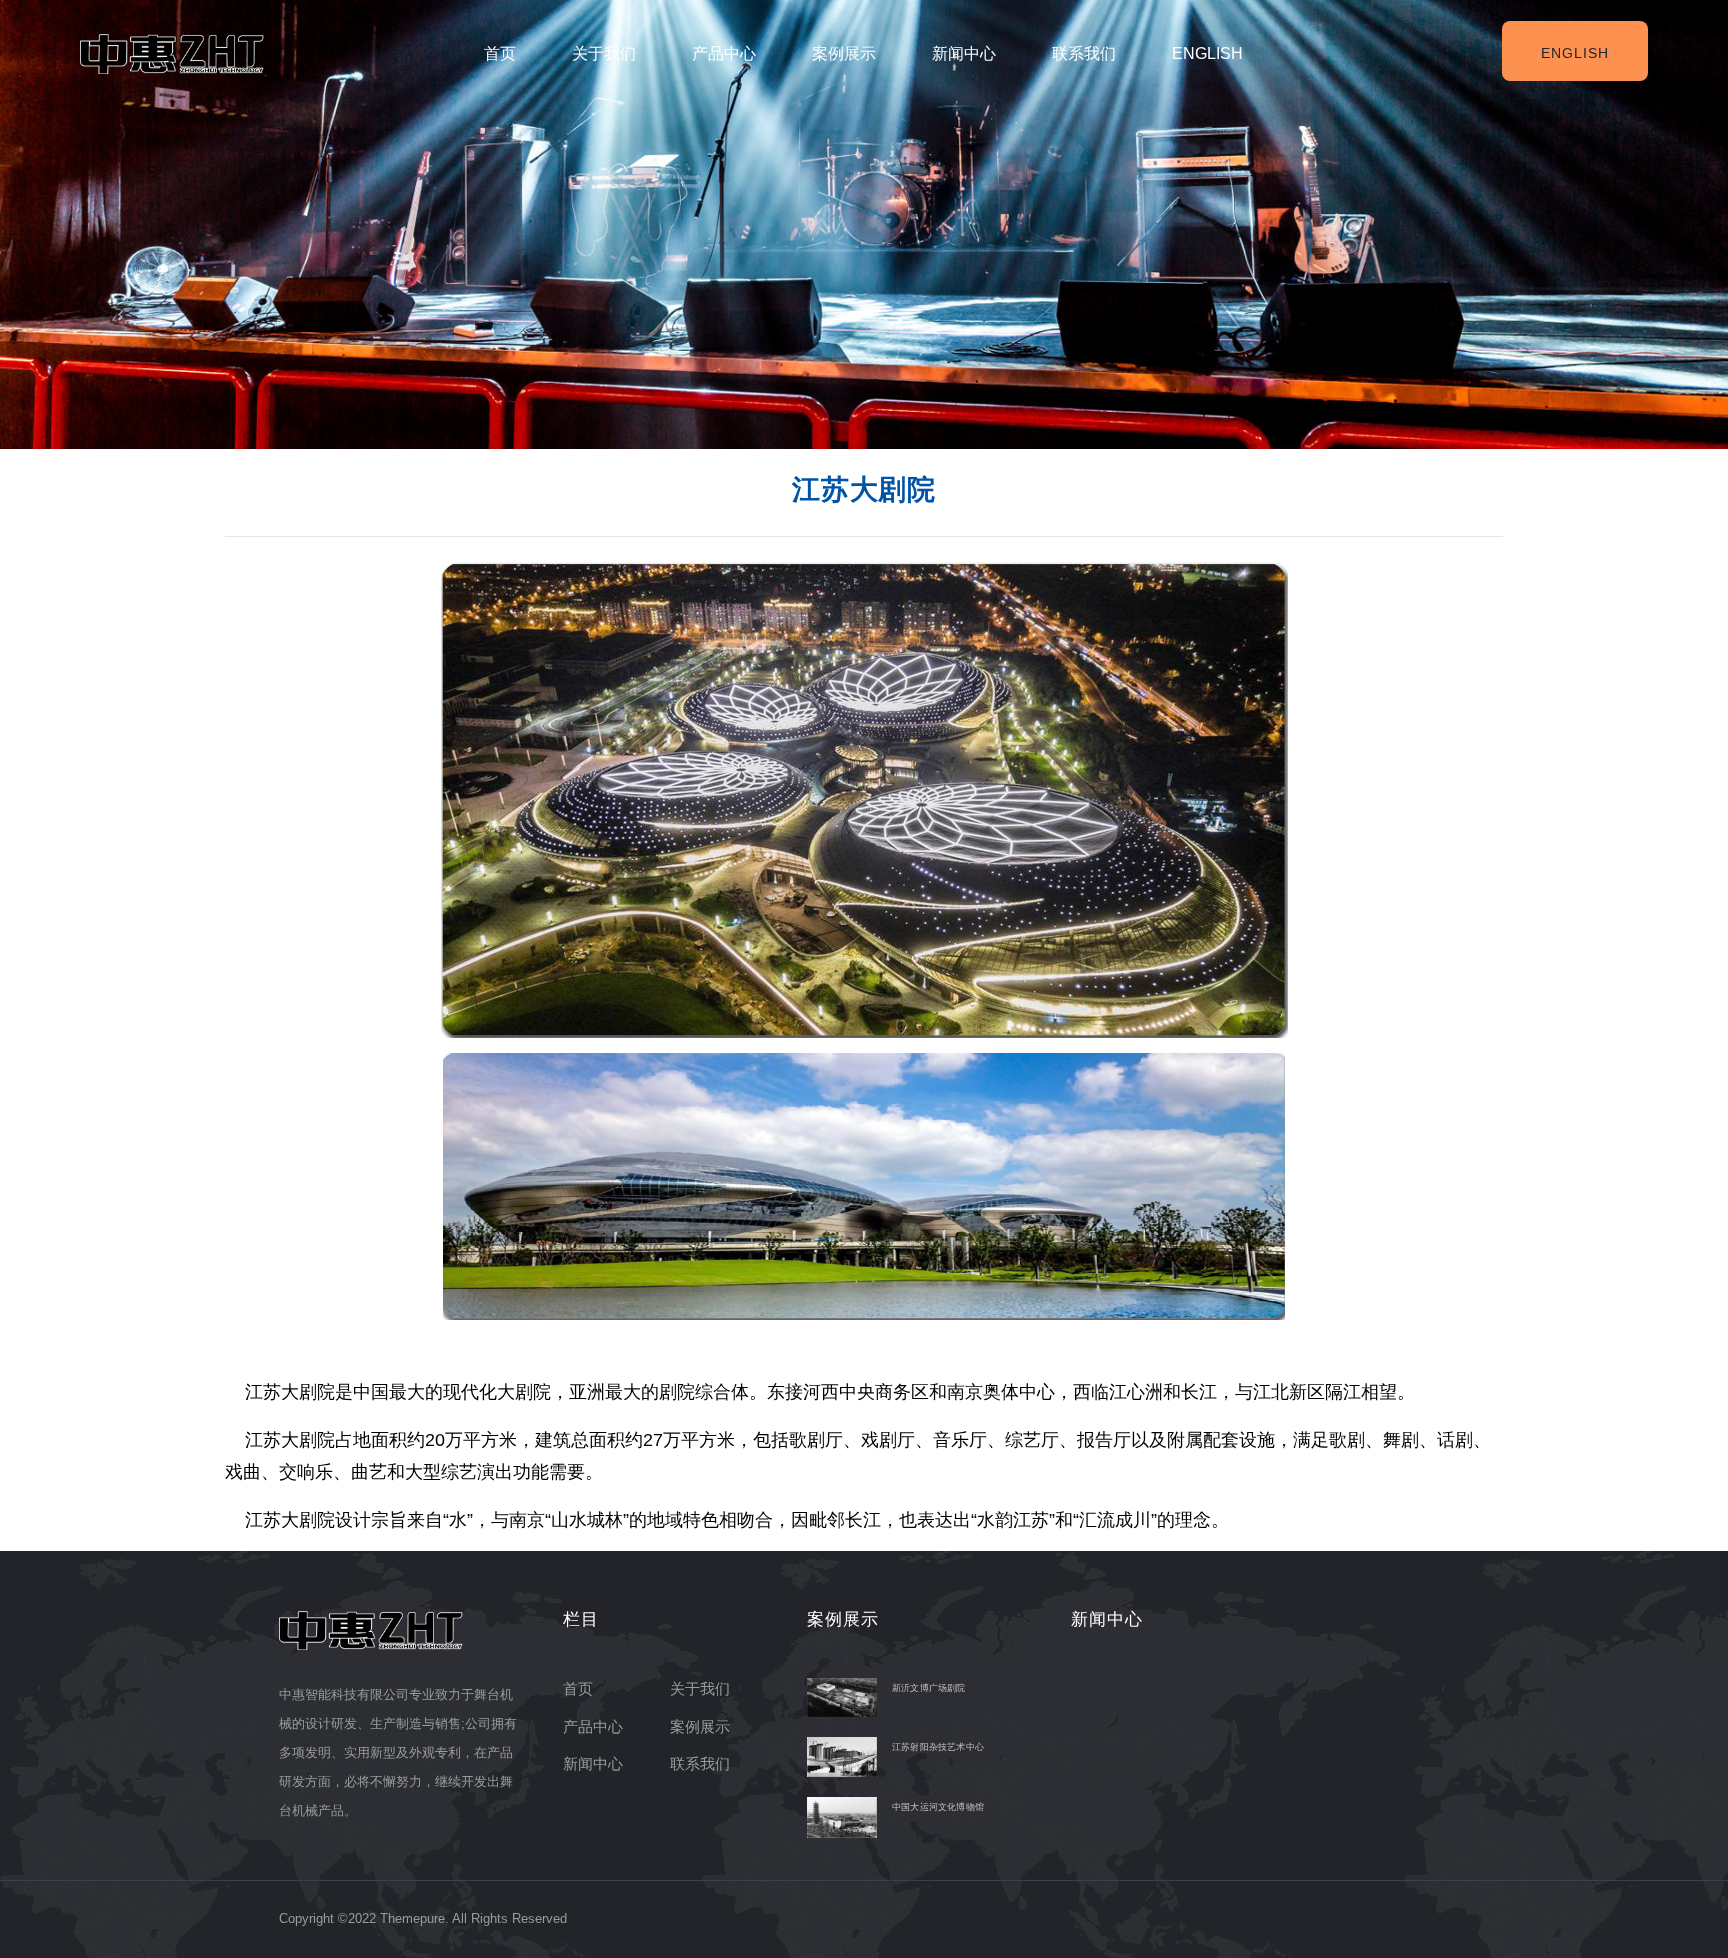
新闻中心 (964, 53)
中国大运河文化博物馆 (938, 1807)
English (1207, 53)
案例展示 (844, 53)
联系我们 (1084, 53)
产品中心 (724, 53)
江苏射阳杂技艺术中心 (938, 1747)
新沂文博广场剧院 (929, 1688)
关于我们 (604, 53)
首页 (500, 53)
